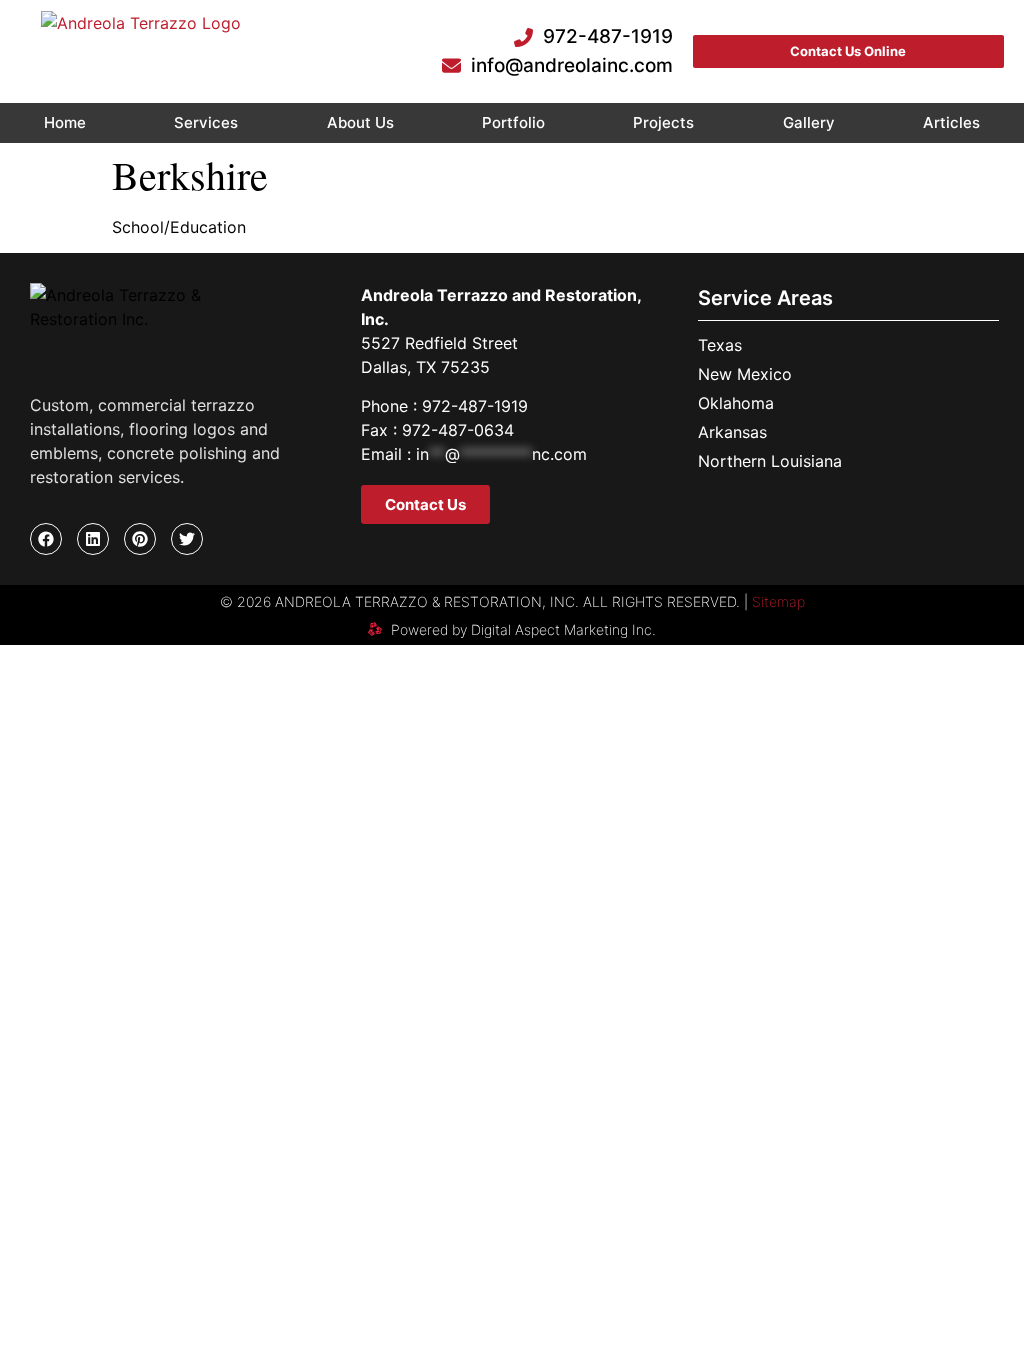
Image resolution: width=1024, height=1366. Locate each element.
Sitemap (778, 601)
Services (206, 122)
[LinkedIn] (93, 539)
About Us (360, 122)
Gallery (809, 122)
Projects (663, 122)
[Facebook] (46, 539)
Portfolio (513, 122)
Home (65, 122)
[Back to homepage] (141, 51)
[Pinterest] (140, 539)
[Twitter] (187, 539)
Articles (951, 122)
